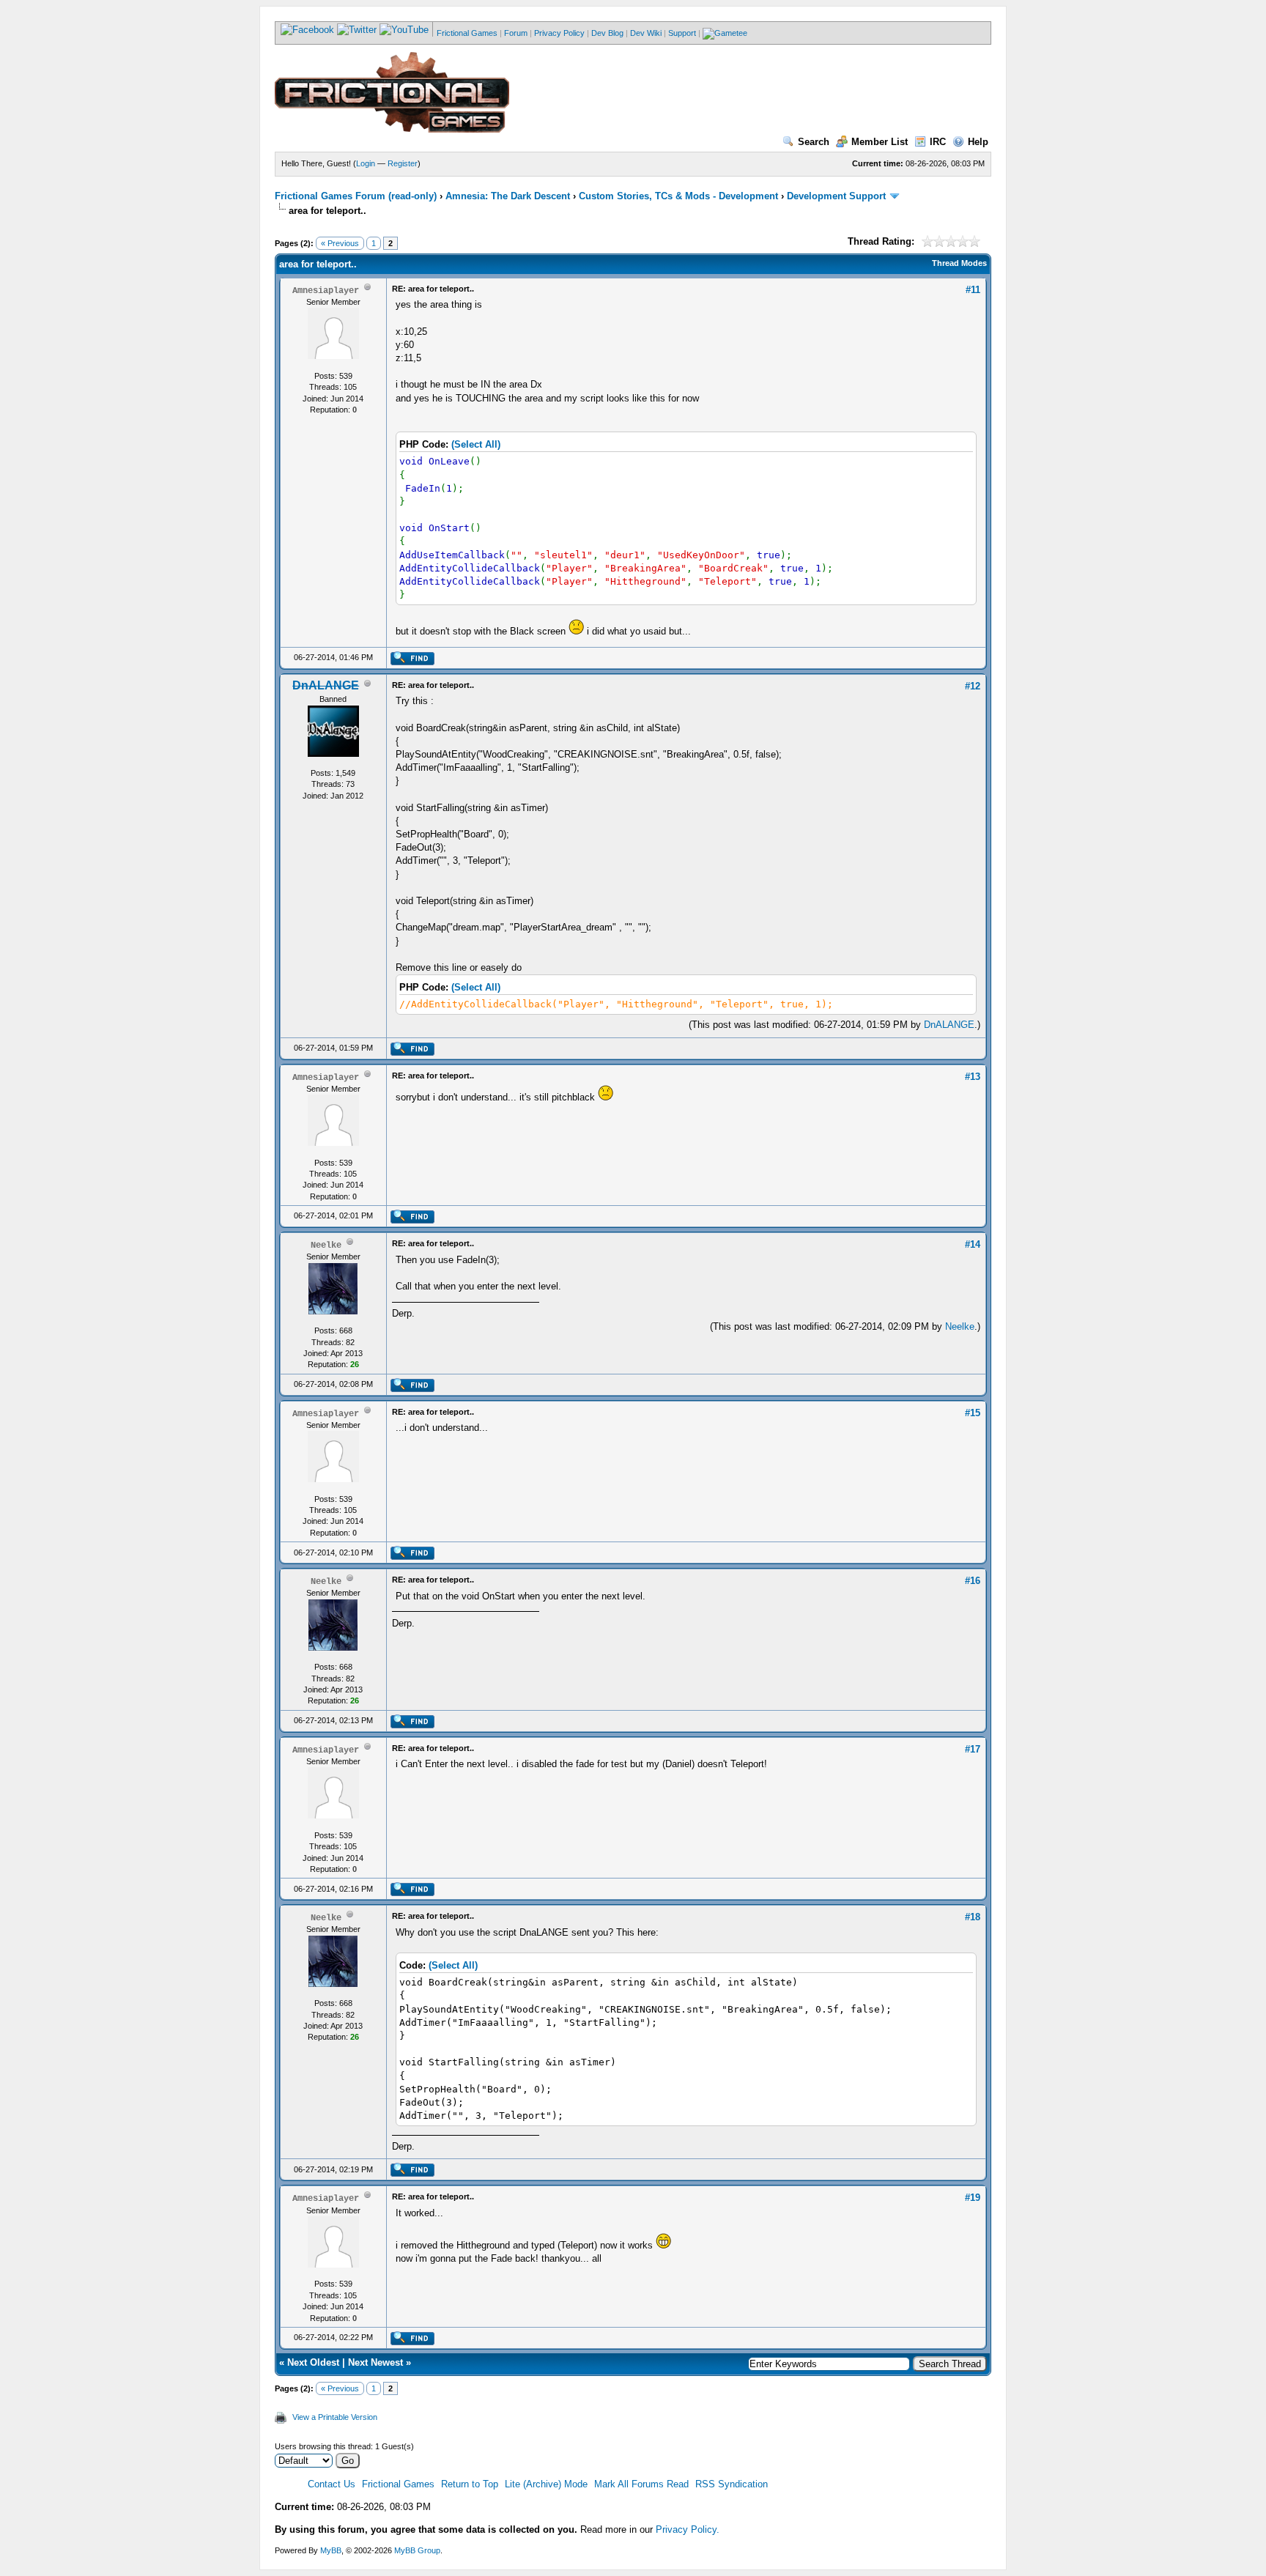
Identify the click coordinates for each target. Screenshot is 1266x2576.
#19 (973, 2198)
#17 (973, 1749)
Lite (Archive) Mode (546, 2484)
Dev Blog (607, 33)
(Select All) (476, 444)
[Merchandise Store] (725, 33)
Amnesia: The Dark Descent (508, 196)
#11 (973, 290)
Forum (516, 33)
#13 (973, 1077)
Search (814, 142)
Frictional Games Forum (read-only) (356, 196)
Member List (880, 142)
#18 (973, 1917)
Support (682, 33)
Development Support (836, 196)
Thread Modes (959, 263)
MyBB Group (417, 2550)
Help (978, 142)
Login (366, 163)
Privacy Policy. (688, 2529)
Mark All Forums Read (641, 2484)
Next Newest (375, 2362)
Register (403, 163)
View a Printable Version (335, 2417)
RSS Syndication (732, 2484)
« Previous (340, 243)
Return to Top (470, 2484)
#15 (973, 1413)
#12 (973, 686)
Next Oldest (313, 2362)
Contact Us (332, 2484)
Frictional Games (467, 33)
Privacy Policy (559, 33)
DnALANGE (949, 1025)
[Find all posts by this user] (412, 662)
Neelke (960, 1326)
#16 (973, 1581)
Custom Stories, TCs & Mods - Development (678, 196)
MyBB (331, 2550)
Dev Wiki (646, 33)
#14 (973, 1244)
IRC (938, 142)
